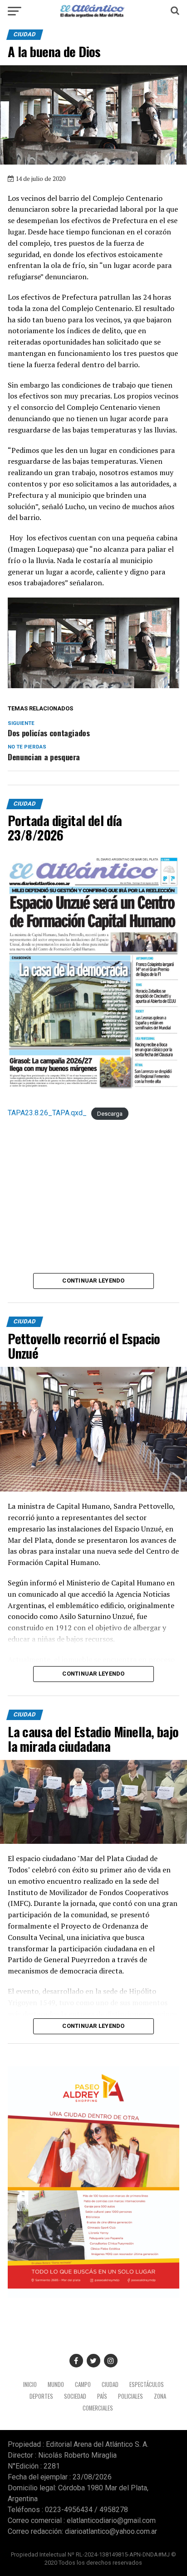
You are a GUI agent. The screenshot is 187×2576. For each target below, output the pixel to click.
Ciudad (110, 2384)
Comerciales (98, 2408)
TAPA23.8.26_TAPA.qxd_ (47, 1113)
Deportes (41, 2396)
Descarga (110, 1113)
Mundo (56, 2384)
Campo (83, 2384)
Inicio (30, 2384)
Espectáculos (147, 2384)
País (102, 2396)
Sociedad (75, 2396)
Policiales (130, 2396)
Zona (160, 2396)
